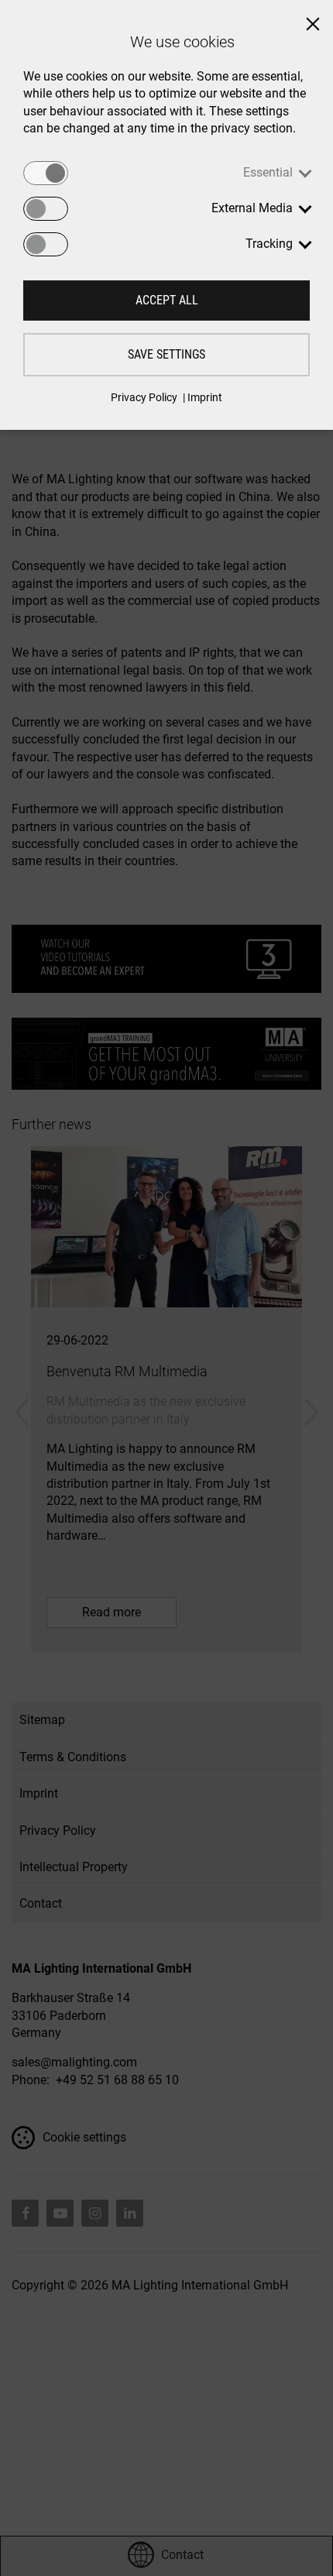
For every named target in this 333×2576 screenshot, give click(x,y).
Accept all (167, 300)
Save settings (166, 354)
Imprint (205, 397)
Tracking (269, 244)
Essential (268, 172)
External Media (252, 208)
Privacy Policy (144, 397)
